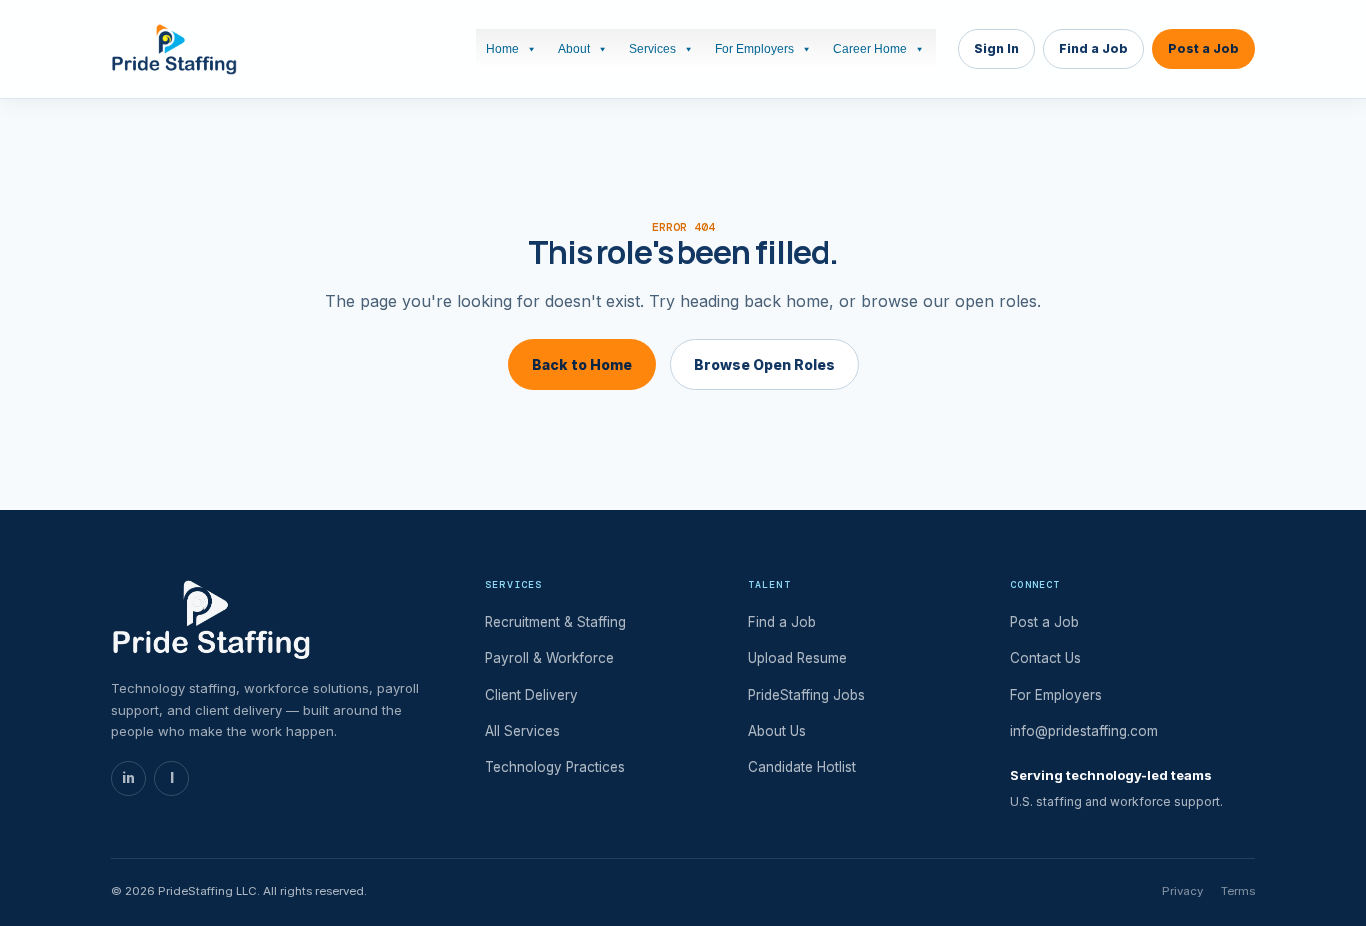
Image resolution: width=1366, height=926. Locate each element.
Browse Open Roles (764, 364)
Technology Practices (555, 767)
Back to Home (582, 364)
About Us (777, 731)
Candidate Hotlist (802, 767)
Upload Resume (797, 658)
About (574, 49)
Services (652, 49)
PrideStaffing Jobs (806, 695)
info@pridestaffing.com (1084, 731)
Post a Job (1203, 48)
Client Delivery (531, 695)
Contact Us (1045, 658)
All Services (522, 731)
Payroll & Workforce (549, 658)
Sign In (996, 48)
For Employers (754, 49)
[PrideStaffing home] (174, 49)
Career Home (870, 49)
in (128, 778)
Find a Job (1093, 48)
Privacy (1182, 891)
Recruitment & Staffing (555, 622)
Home (502, 49)
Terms (1238, 891)
